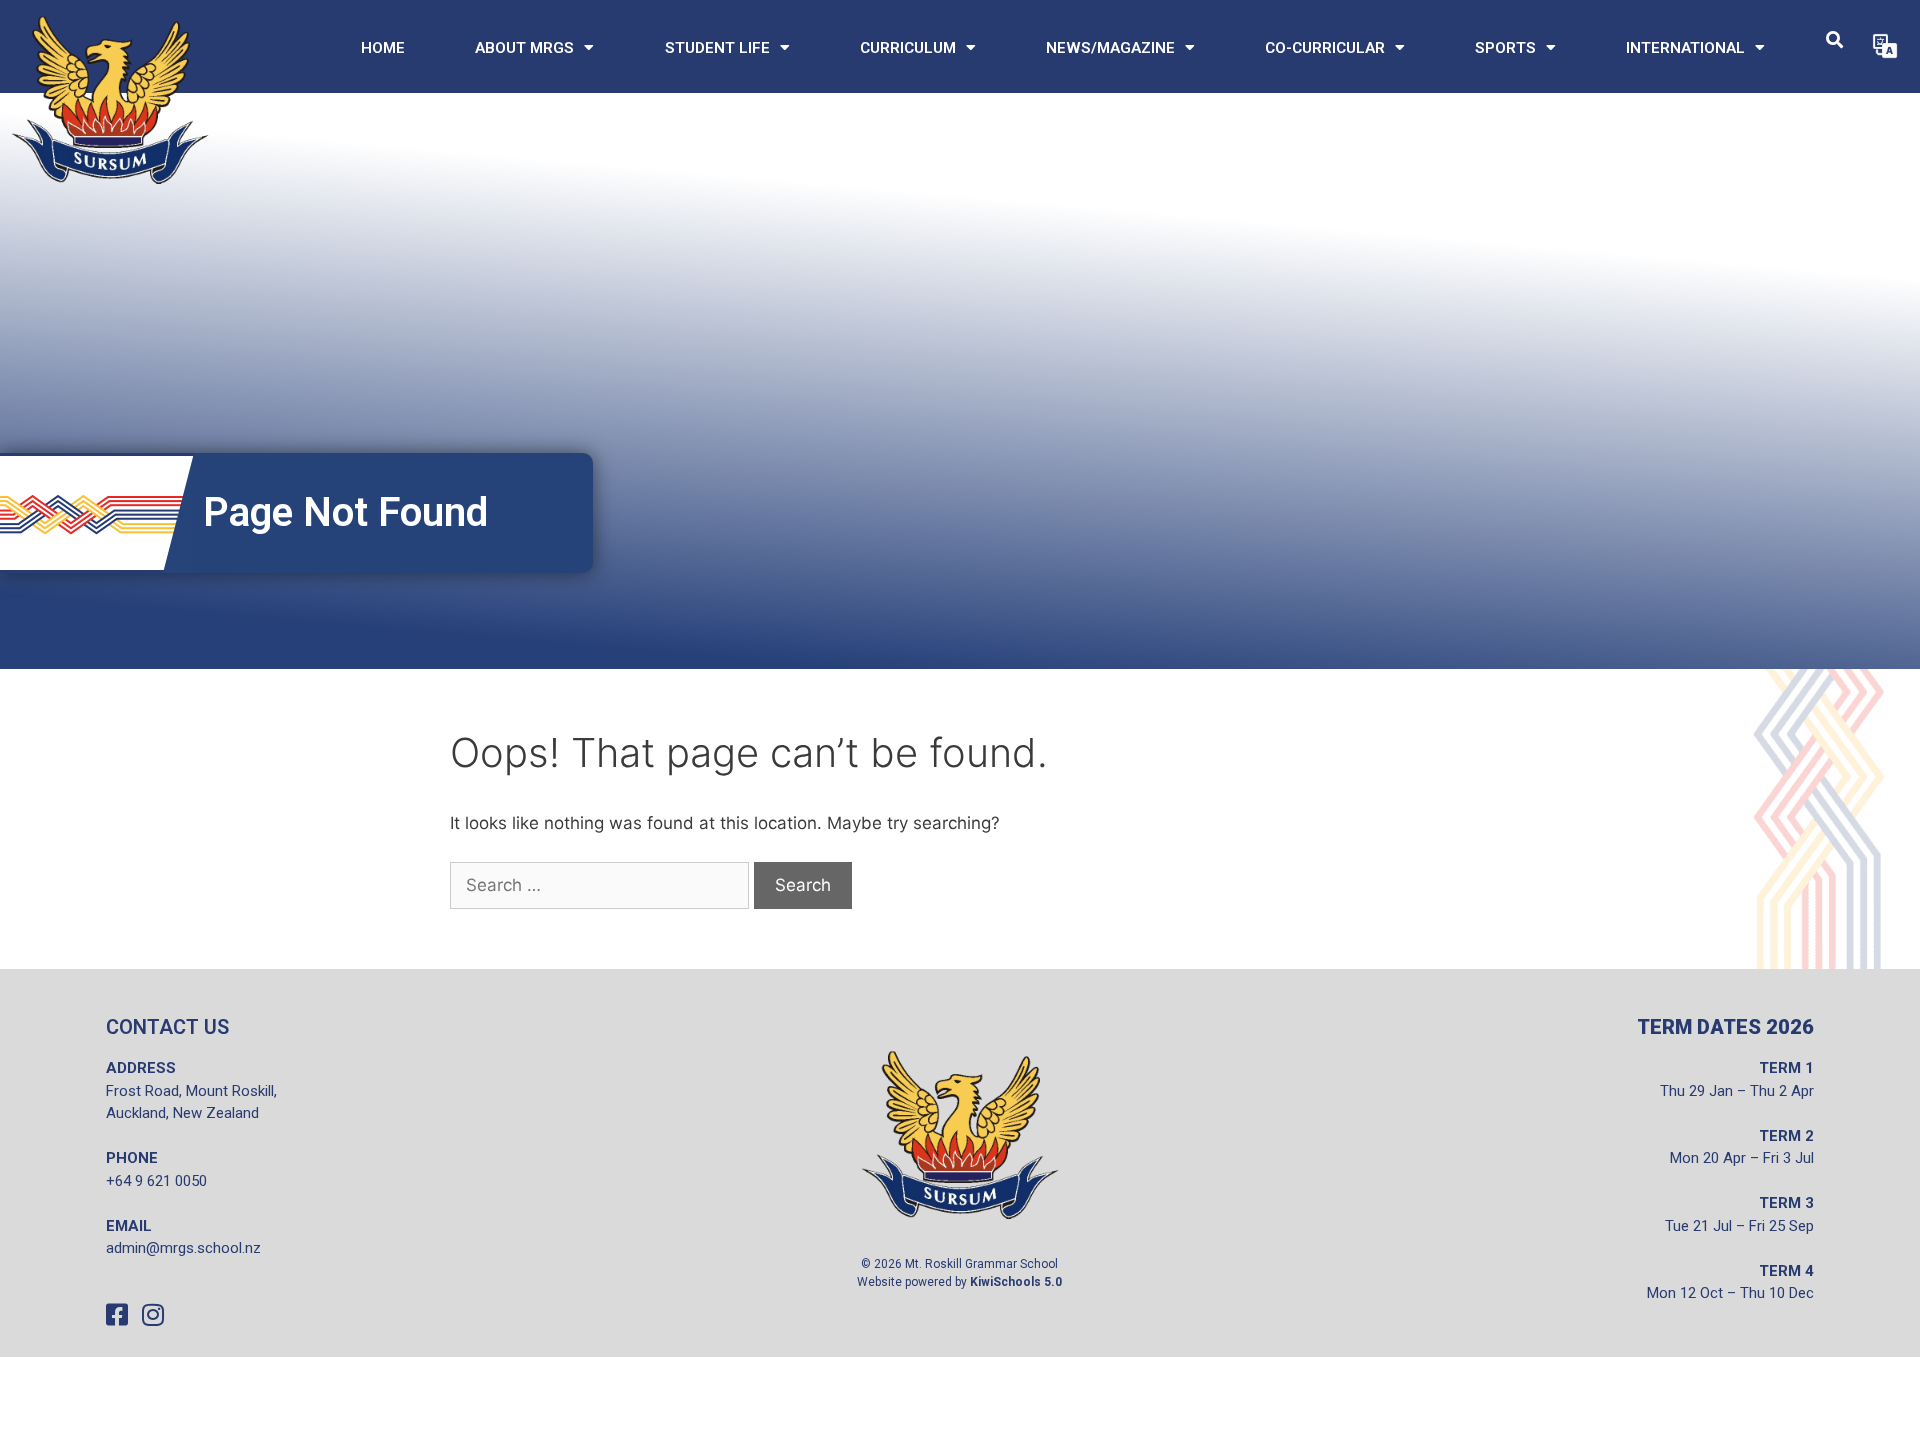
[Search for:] (599, 886)
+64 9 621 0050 (156, 1181)
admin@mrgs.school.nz (183, 1248)
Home (383, 48)
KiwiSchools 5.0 (1016, 1282)
